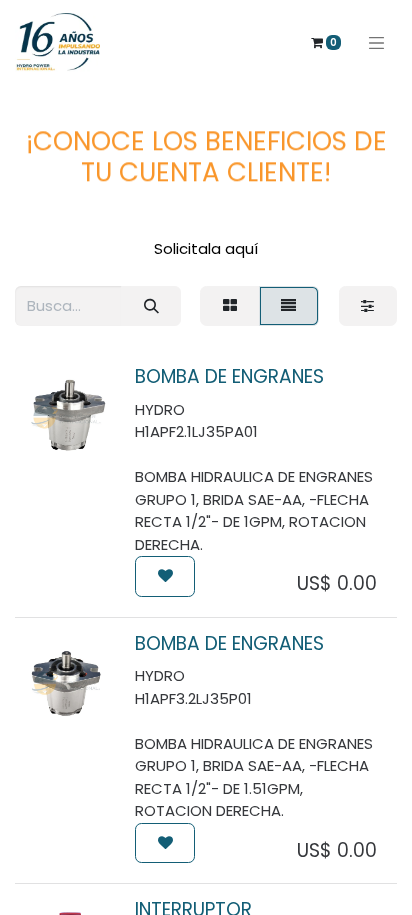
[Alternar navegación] (377, 42)
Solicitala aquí (206, 248)
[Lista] (289, 306)
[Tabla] (229, 306)
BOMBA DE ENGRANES (229, 376)
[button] (165, 576)
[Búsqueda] (151, 306)
